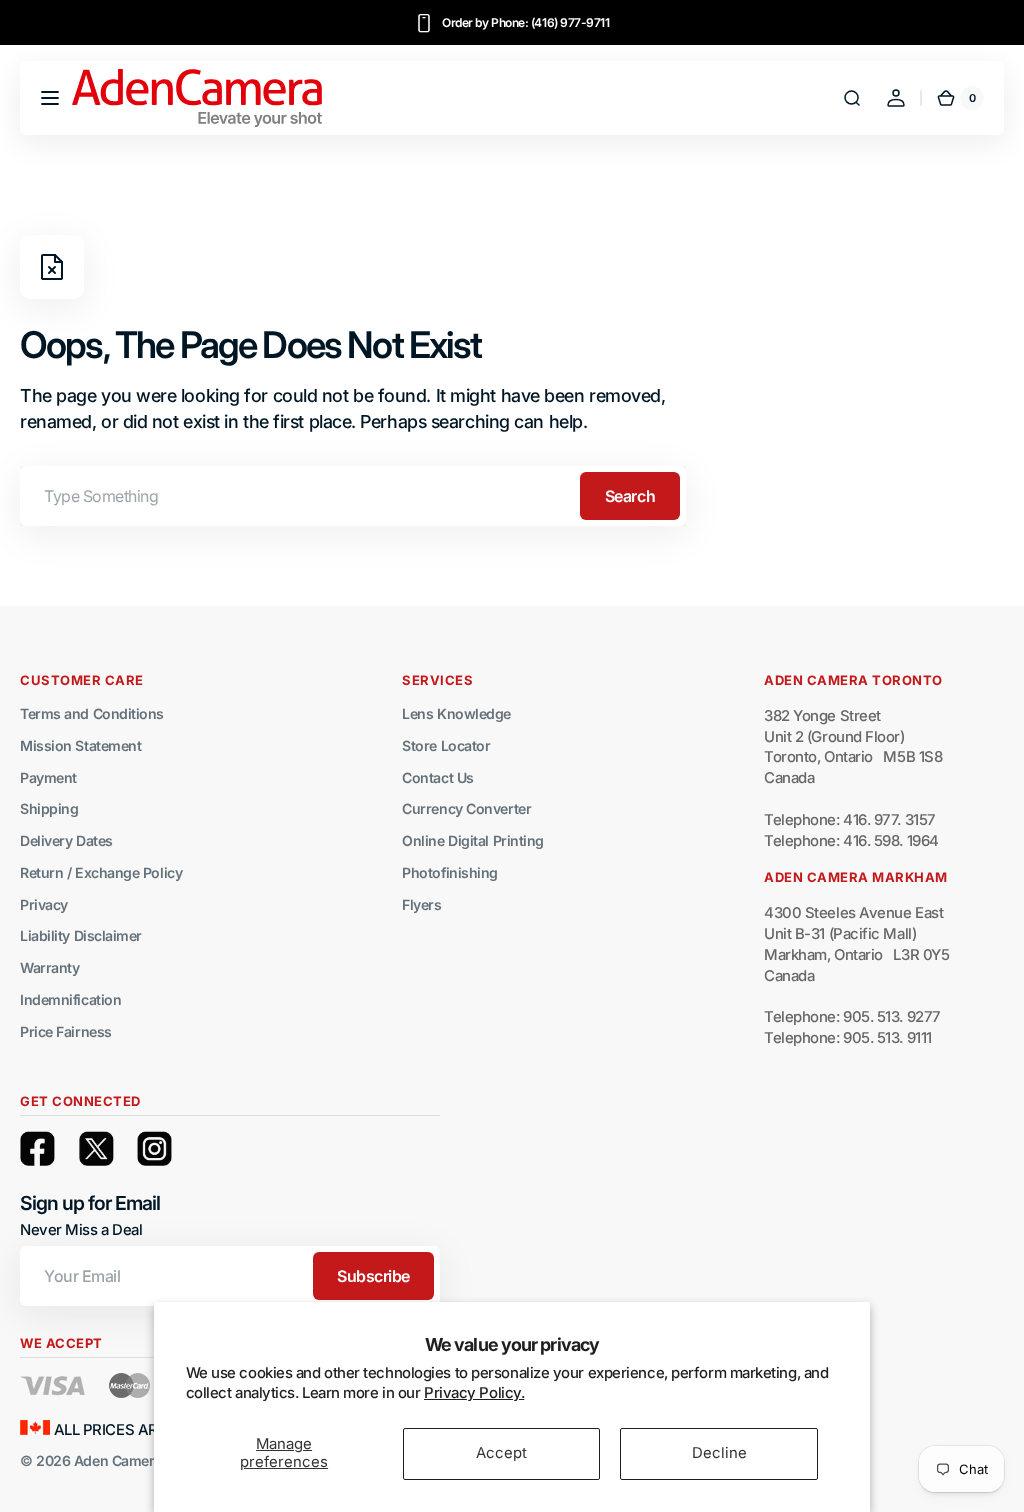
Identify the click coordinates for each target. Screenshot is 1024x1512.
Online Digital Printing (473, 840)
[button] (50, 98)
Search (630, 496)
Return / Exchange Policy (101, 872)
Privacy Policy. (474, 1393)
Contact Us (438, 777)
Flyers (421, 904)
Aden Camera (118, 1460)
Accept (501, 1453)
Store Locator (446, 745)
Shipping (49, 808)
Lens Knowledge (456, 713)
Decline (719, 1453)
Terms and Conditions (92, 713)
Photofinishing (450, 872)
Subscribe (373, 1276)
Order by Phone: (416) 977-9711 (526, 22)
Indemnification (70, 999)
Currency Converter (466, 808)
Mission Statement (80, 745)
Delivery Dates (66, 840)
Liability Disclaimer (81, 935)
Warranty (49, 967)
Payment (48, 777)
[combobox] (353, 496)
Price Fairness (66, 1031)
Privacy (44, 904)
